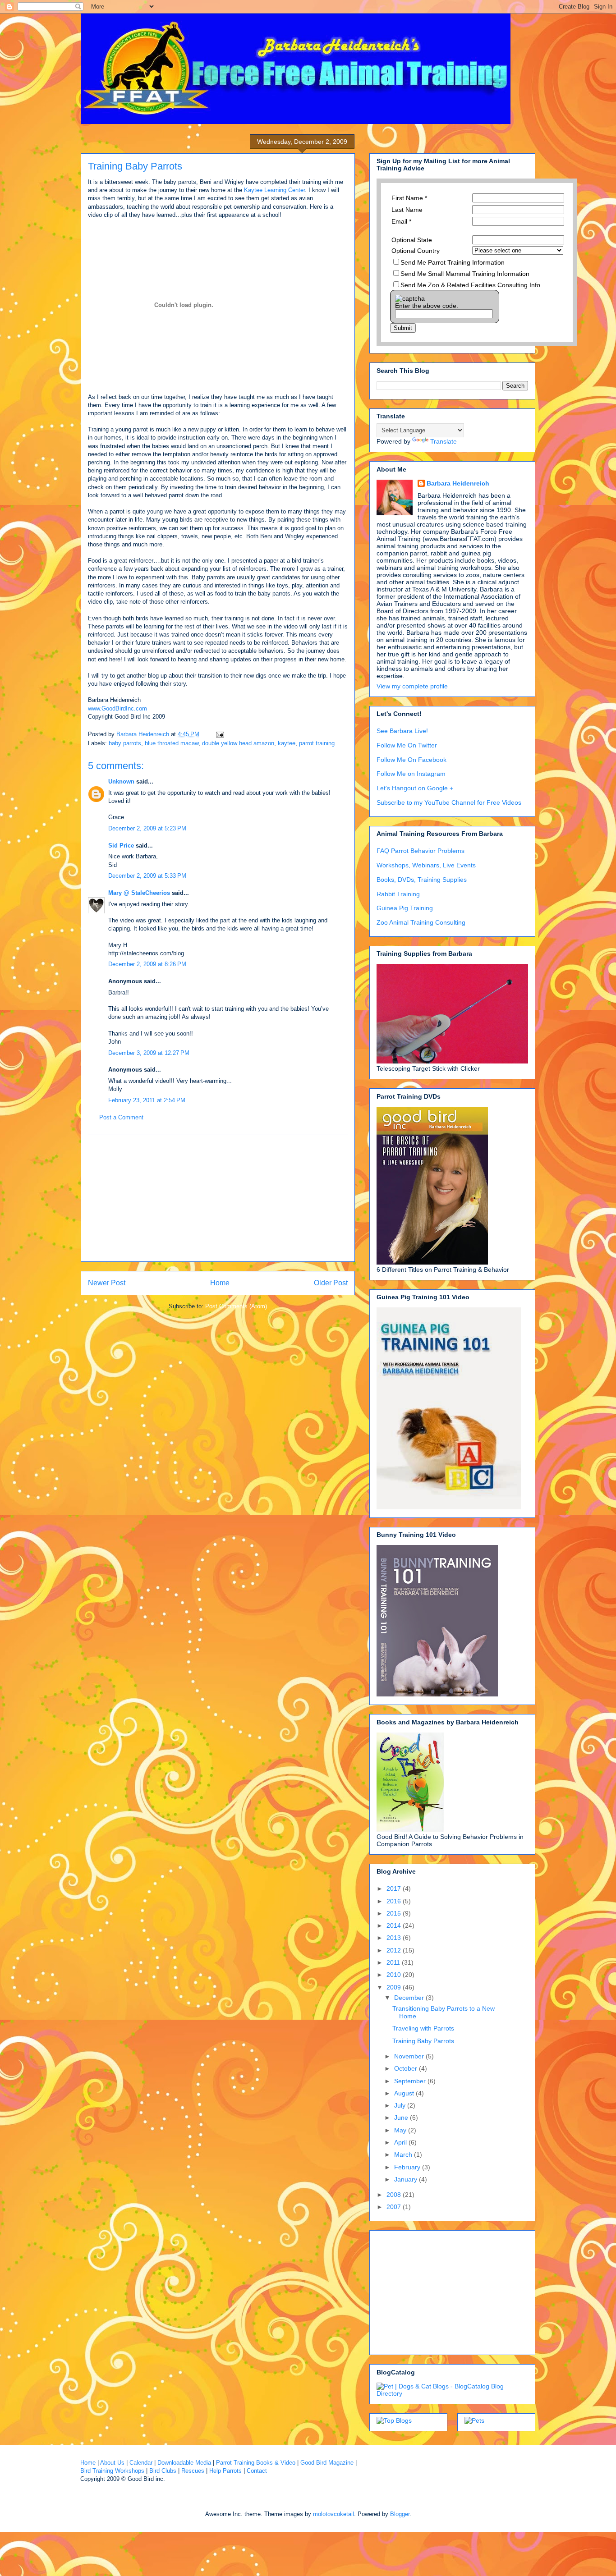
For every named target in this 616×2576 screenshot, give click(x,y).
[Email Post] (219, 734)
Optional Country (416, 251)
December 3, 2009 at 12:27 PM (149, 1053)
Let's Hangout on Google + (415, 788)
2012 (395, 1950)
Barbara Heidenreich (458, 483)
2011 (394, 1962)
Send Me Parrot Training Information (453, 262)
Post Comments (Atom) (236, 1306)
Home (220, 1283)
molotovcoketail (333, 2514)
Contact (257, 2471)
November (410, 2056)
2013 (395, 1938)
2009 (395, 1987)
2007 (395, 2207)
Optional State (412, 240)
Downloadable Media (184, 2463)
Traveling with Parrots (423, 2028)
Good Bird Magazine (327, 2463)
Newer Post (107, 1283)
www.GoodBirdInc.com (117, 708)
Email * (401, 221)
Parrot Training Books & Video (256, 2463)
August (405, 2093)
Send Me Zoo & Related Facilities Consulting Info (470, 285)
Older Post (331, 1283)
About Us (112, 2463)
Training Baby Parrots (423, 2041)
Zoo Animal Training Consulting (421, 922)
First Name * (409, 198)
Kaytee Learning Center (274, 190)
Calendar (141, 2463)
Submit (403, 328)
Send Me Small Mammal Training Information (465, 274)
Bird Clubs (163, 2471)
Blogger (400, 2514)
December (410, 1998)
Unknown (121, 782)
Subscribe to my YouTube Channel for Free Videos (449, 802)
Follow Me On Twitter (407, 745)
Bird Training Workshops (112, 2471)
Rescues (193, 2471)
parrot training (317, 743)
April (401, 2142)
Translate (444, 441)
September (411, 2081)
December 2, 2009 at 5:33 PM (147, 876)
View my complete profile (412, 686)
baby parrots (125, 743)
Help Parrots (225, 2471)
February (408, 2167)
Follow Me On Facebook (411, 760)
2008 (395, 2195)
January (407, 2179)
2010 (395, 1975)
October (407, 2068)
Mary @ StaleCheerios (139, 893)
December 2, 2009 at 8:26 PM (147, 964)
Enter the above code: (427, 306)
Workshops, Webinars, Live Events (426, 865)
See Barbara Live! (402, 731)
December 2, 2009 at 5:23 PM (147, 828)
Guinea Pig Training (405, 908)
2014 (395, 1925)
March (404, 2154)
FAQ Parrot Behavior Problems (421, 851)
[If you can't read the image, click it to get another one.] (410, 298)
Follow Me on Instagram (411, 774)
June (402, 2118)
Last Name (407, 210)
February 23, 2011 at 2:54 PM (147, 1100)
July (401, 2105)
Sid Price (121, 846)
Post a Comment (121, 1117)
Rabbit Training (398, 894)
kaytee (287, 743)
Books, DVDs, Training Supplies (422, 880)
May (401, 2130)
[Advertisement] (218, 1198)
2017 (395, 1888)
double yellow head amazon (238, 743)
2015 (395, 1913)
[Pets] (474, 2420)
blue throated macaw (172, 743)
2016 (395, 1901)
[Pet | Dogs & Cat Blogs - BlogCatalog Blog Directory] (452, 2393)
